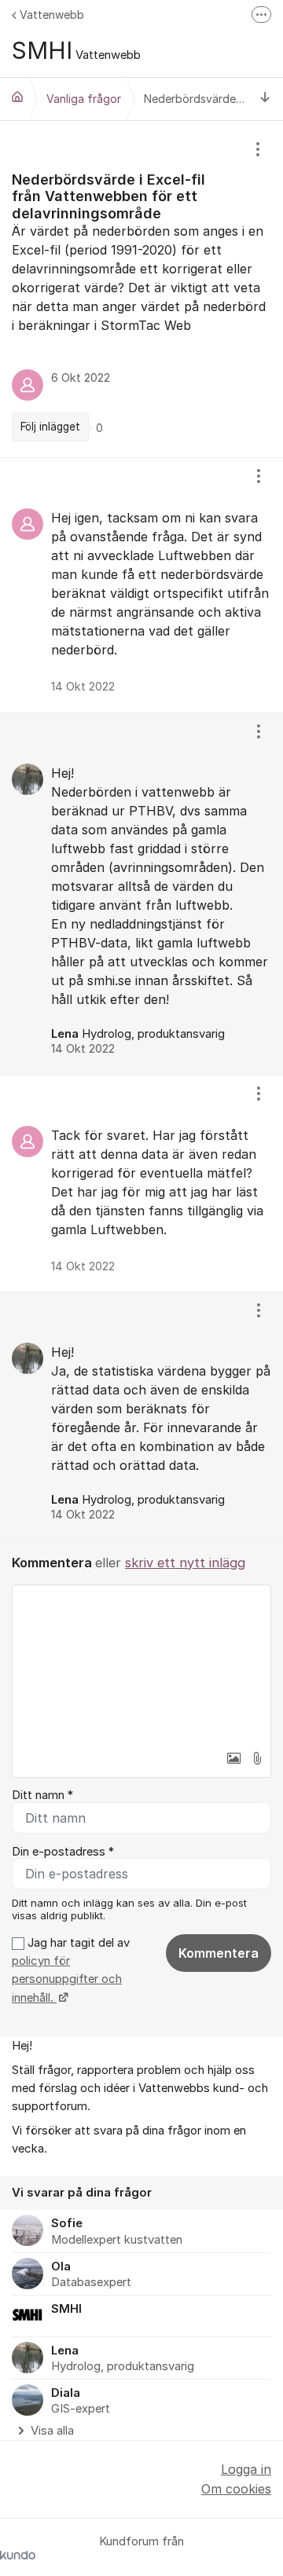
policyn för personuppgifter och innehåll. (67, 1979)
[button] (233, 1758)
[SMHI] (17, 97)
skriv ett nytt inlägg (185, 1563)
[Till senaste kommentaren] (265, 99)
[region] (141, 289)
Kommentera (219, 1953)
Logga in (246, 2469)
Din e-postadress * (63, 1852)
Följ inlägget (50, 427)
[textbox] (141, 1664)
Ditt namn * (42, 1795)
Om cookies (236, 2489)
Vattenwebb (52, 15)
